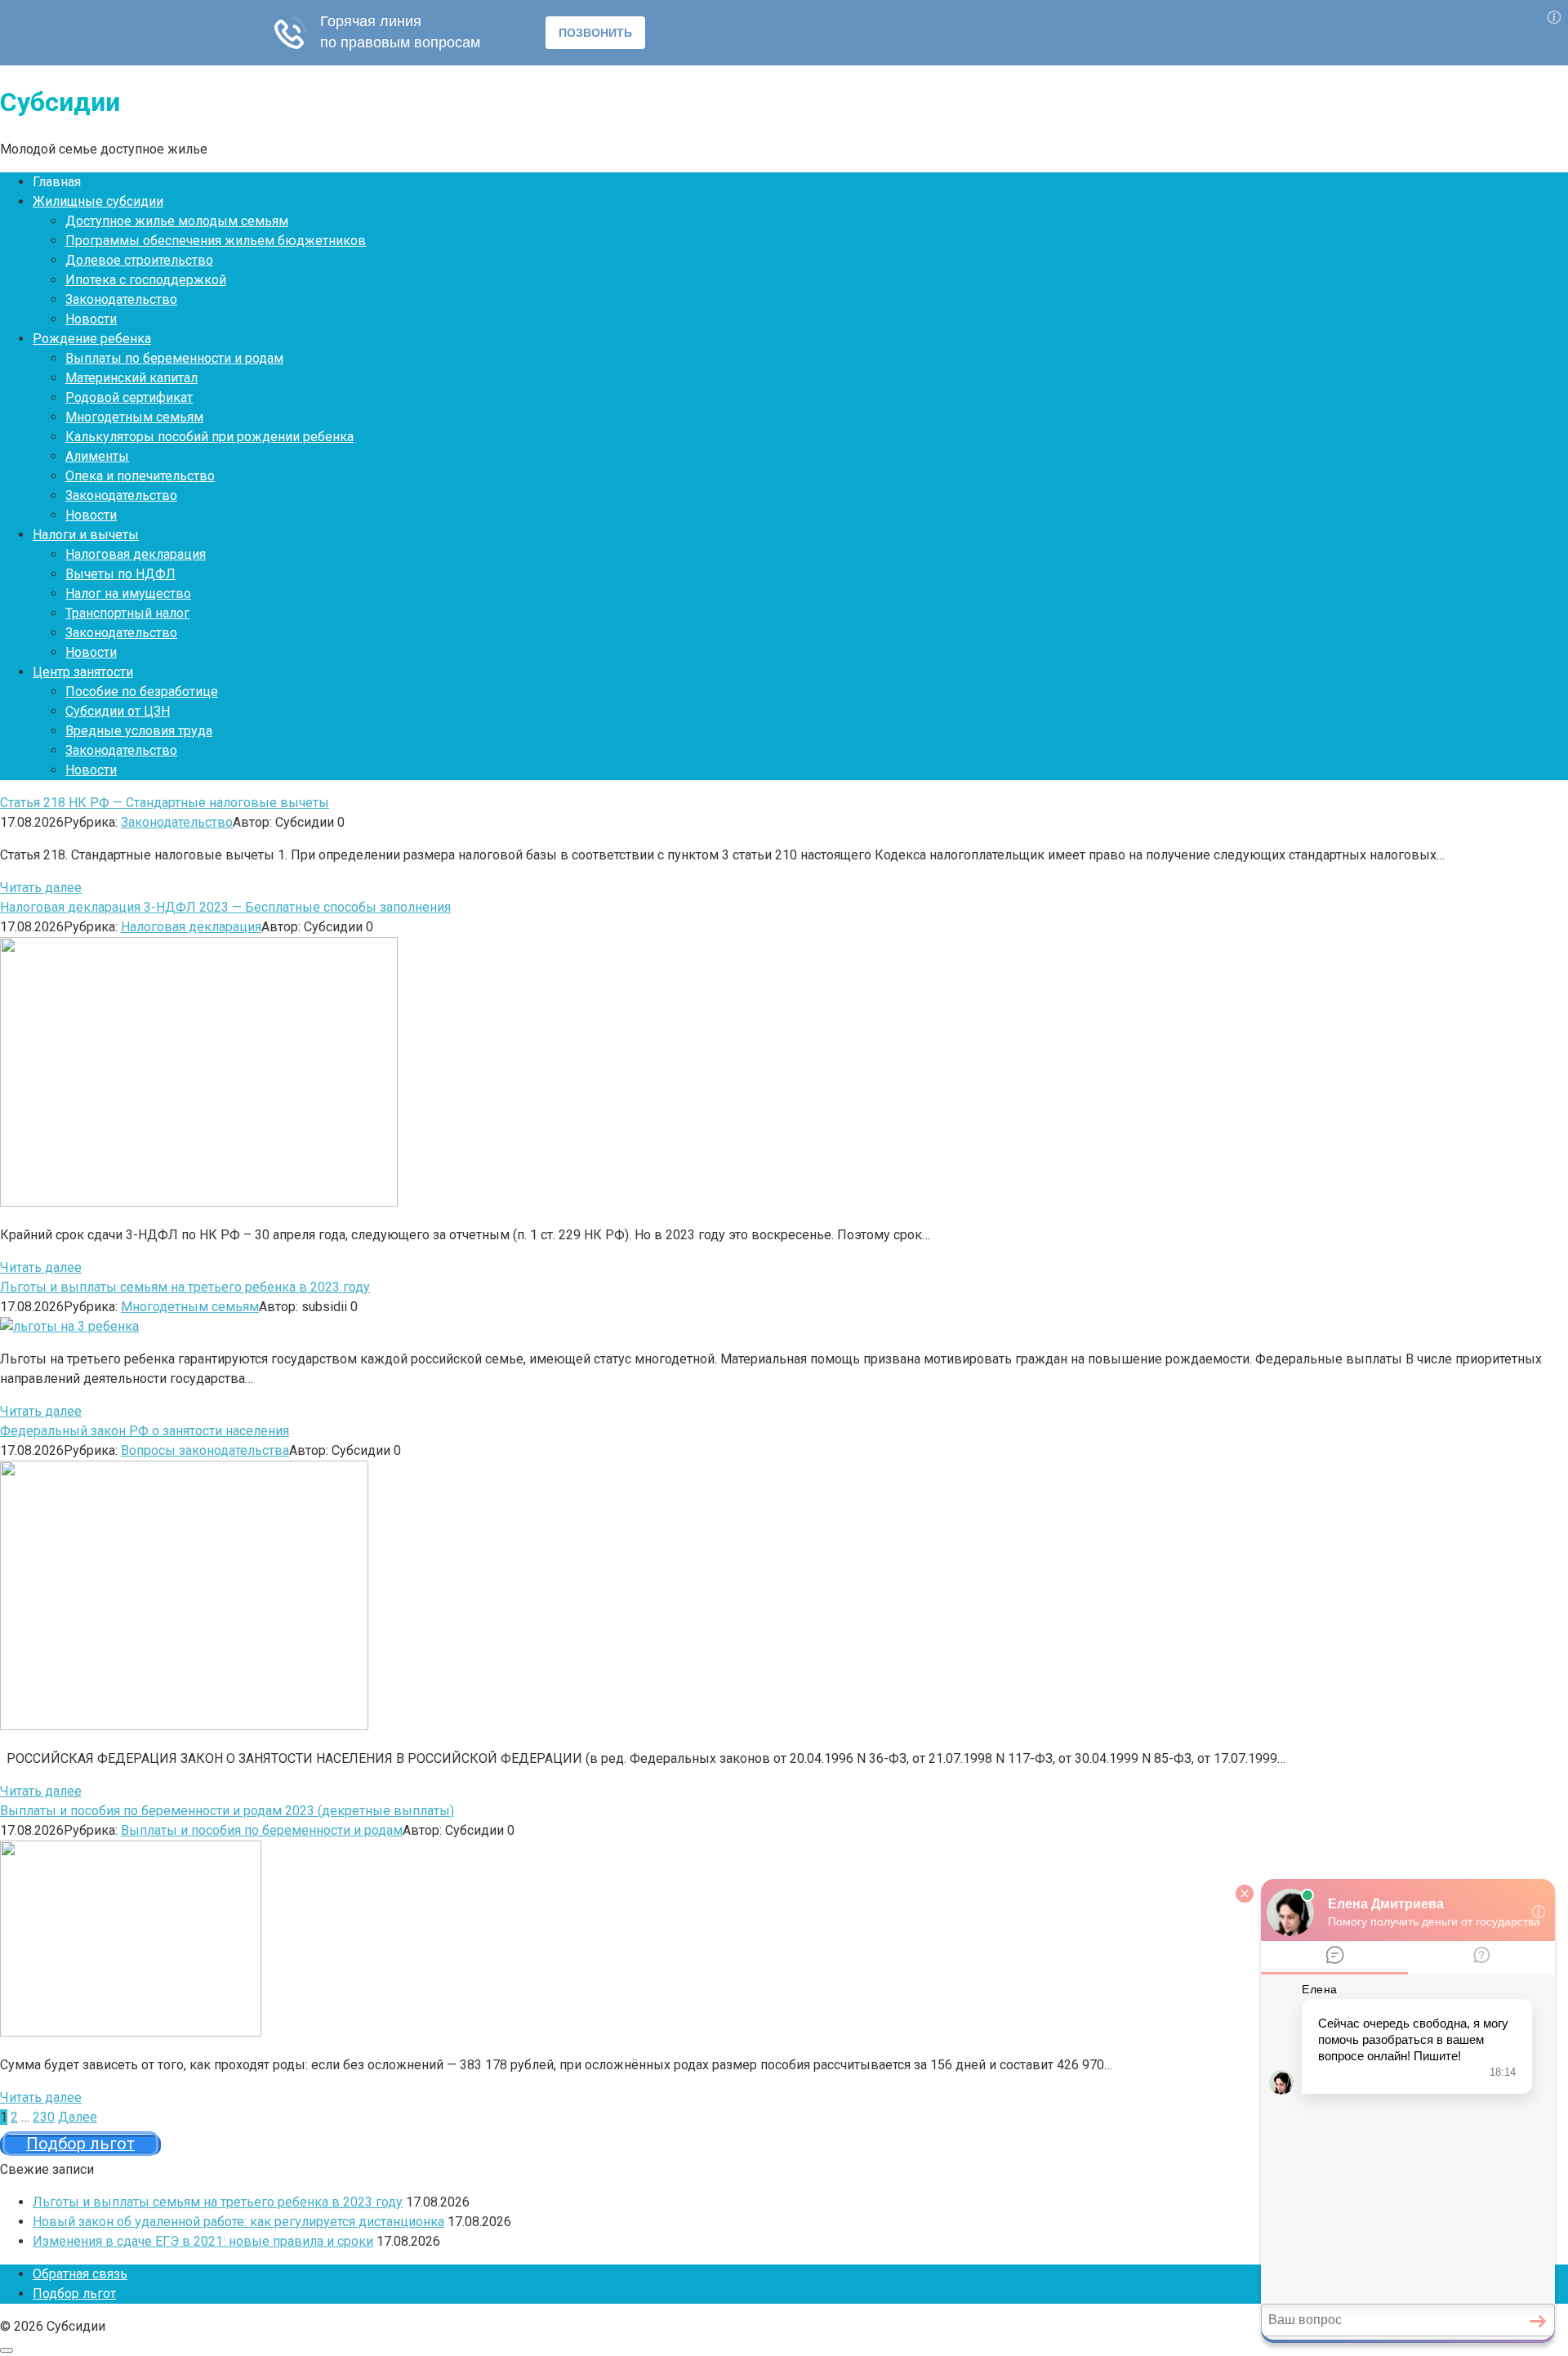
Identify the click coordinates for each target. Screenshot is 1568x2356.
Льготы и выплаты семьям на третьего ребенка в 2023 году (218, 2202)
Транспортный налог (127, 613)
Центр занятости (83, 672)
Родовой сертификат (129, 397)
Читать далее (41, 888)
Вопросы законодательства (205, 1450)
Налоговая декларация (136, 554)
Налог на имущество (128, 593)
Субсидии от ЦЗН (118, 711)
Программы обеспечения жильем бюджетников (216, 241)
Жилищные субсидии (98, 201)
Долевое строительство (139, 260)
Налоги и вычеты (86, 535)
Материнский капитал (131, 378)
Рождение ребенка (92, 339)
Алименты (97, 456)
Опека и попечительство (140, 476)
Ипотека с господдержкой (146, 280)
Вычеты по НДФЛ (120, 574)
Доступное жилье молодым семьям (177, 221)
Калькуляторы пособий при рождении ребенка (209, 437)
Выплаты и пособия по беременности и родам (262, 1830)
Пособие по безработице (142, 692)
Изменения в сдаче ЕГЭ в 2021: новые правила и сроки (203, 2241)
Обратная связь (80, 2274)
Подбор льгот (74, 2294)
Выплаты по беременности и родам (174, 358)
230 (44, 2117)
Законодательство (121, 299)
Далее (78, 2117)
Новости (91, 319)
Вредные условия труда (139, 731)
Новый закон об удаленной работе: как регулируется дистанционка (238, 2222)
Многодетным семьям (134, 417)
